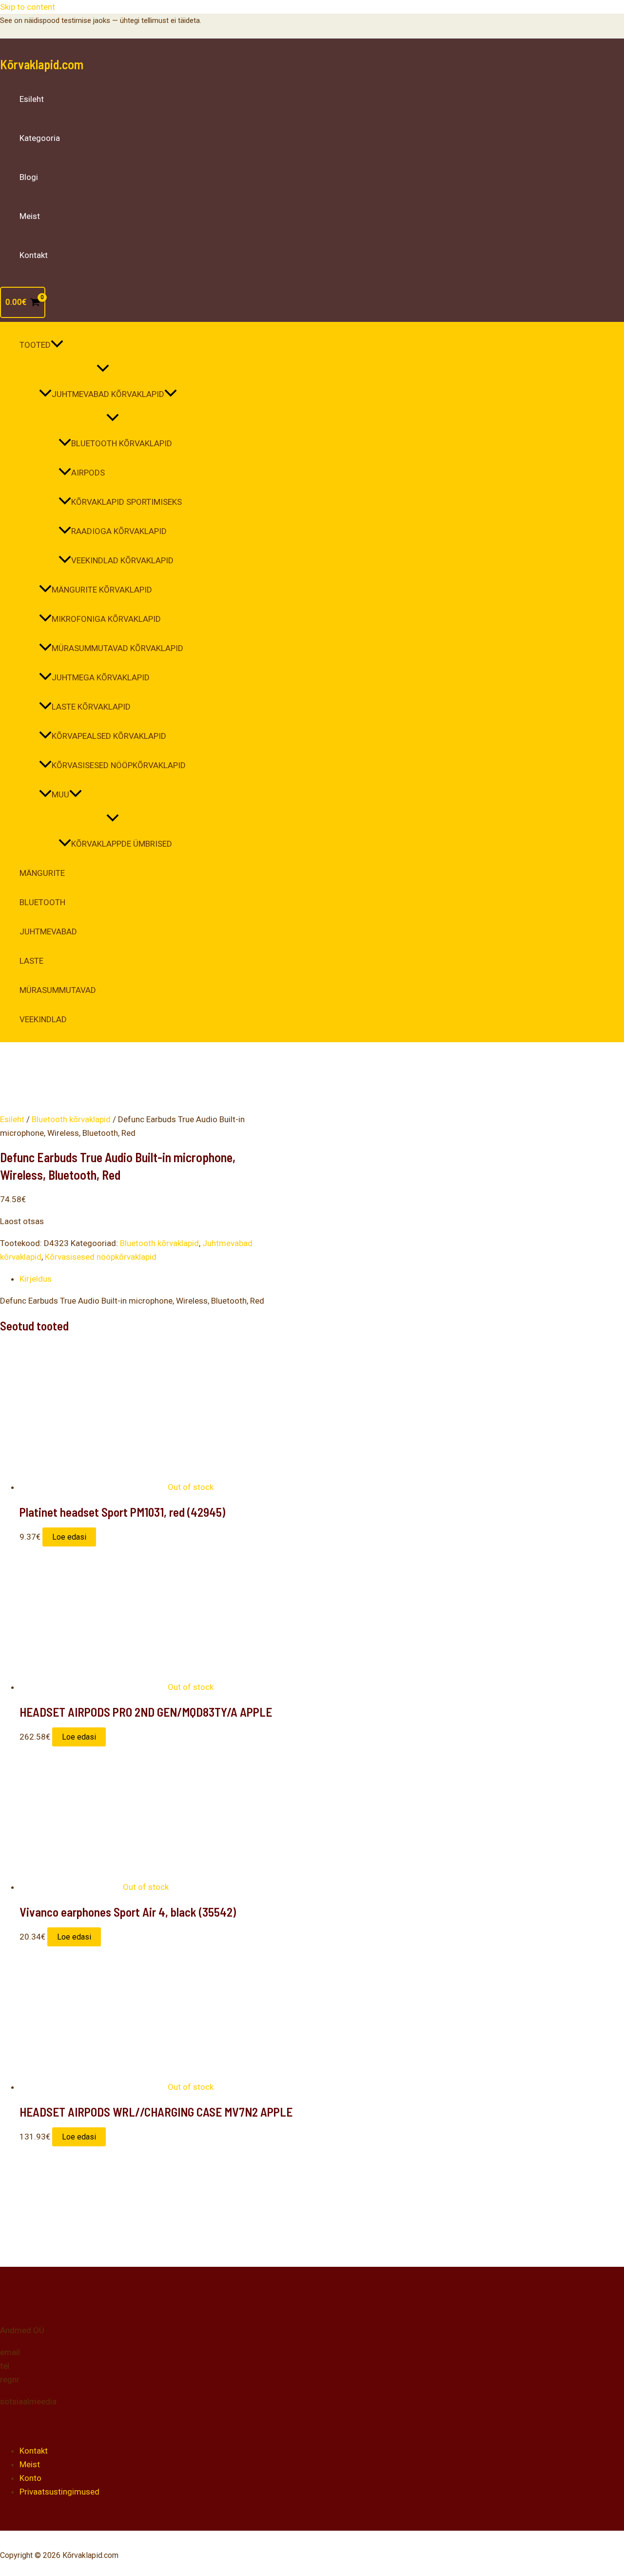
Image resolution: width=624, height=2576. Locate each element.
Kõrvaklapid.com (42, 64)
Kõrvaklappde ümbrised (122, 844)
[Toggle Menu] (103, 369)
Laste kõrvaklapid (91, 707)
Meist (30, 216)
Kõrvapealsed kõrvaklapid (109, 736)
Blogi (29, 177)
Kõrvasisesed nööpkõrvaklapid (119, 765)
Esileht (32, 99)
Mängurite (42, 873)
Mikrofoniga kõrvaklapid (106, 619)
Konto (30, 2478)
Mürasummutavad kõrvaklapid (117, 648)
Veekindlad (43, 1019)
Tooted (35, 345)
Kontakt (34, 255)
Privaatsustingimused (59, 2492)
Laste (31, 961)
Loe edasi (69, 1537)
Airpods (88, 473)
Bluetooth (42, 902)
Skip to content (28, 7)
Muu (60, 794)
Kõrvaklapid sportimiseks (127, 502)
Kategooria (40, 138)
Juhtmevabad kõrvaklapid (108, 394)
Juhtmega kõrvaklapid (101, 677)
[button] (57, 345)
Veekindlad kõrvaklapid (122, 560)
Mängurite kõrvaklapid (102, 590)
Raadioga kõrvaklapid (119, 531)
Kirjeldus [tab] (36, 1279)
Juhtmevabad (48, 931)
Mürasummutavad (58, 990)
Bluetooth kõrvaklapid (122, 443)
